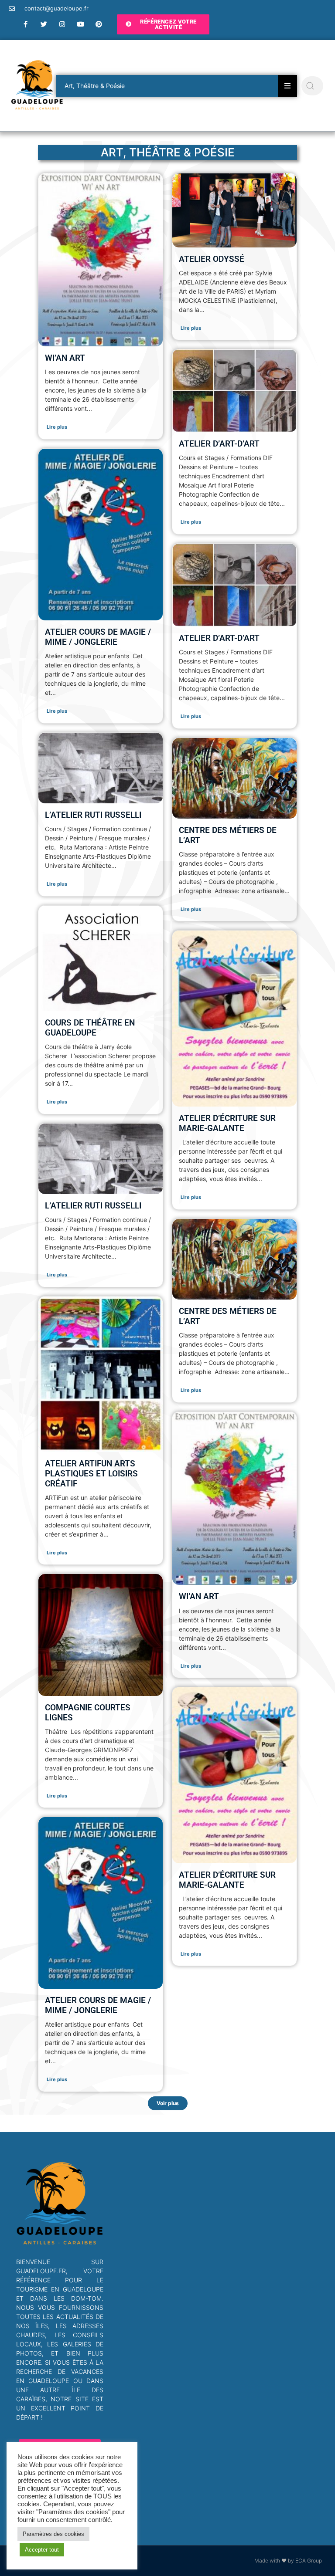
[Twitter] (44, 24)
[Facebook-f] (26, 24)
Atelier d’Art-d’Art (219, 444)
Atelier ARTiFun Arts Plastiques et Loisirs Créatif (91, 1474)
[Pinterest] (99, 24)
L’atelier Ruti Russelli (93, 815)
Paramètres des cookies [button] (53, 2534)
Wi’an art (65, 358)
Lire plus (57, 427)
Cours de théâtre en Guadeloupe (90, 1028)
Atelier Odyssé (212, 259)
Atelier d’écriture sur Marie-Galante (227, 1123)
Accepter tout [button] (42, 2550)
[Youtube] (81, 24)
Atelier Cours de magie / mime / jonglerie (98, 637)
